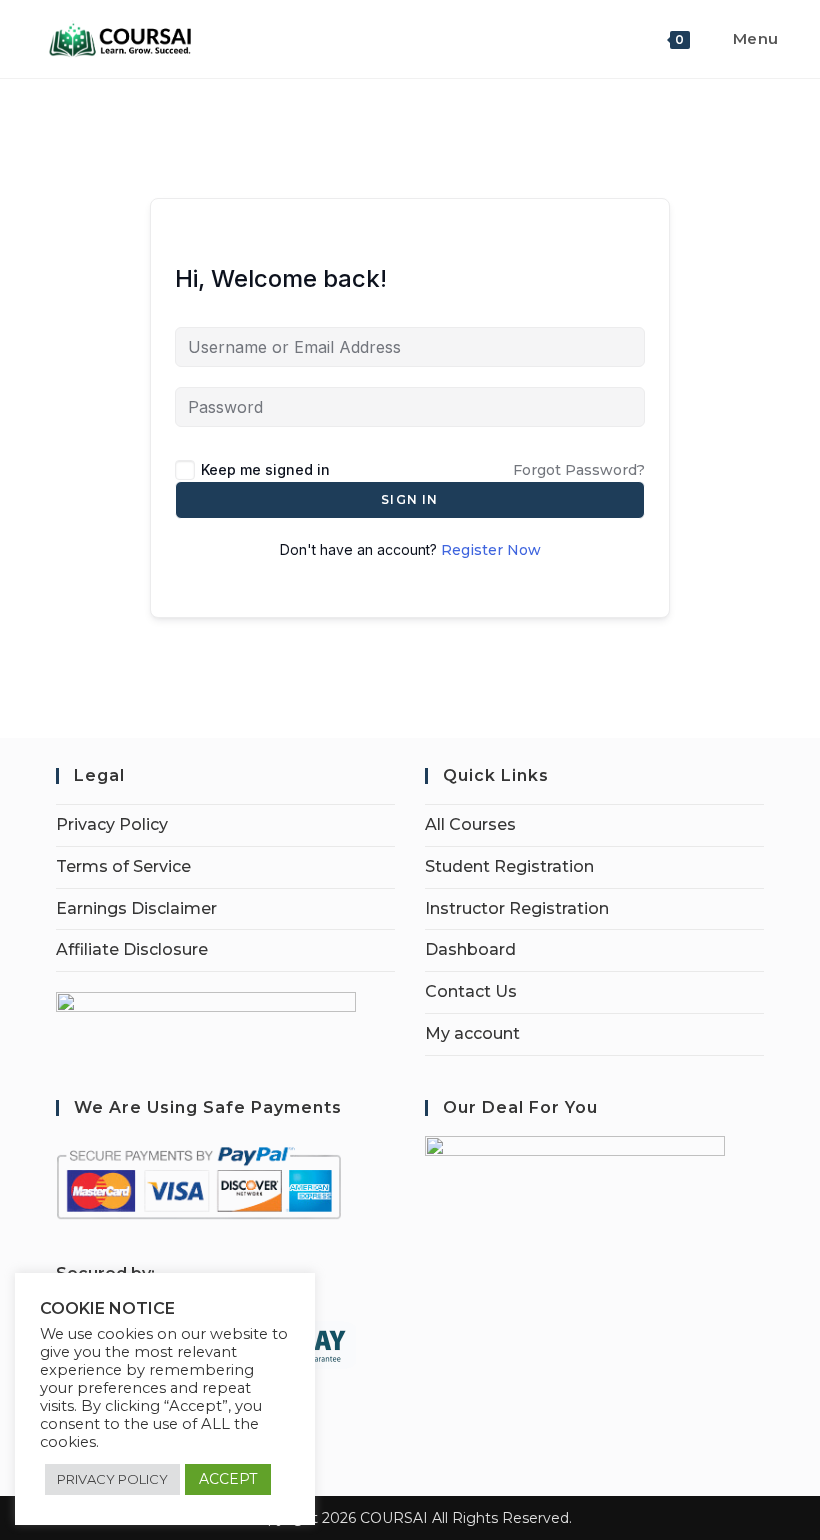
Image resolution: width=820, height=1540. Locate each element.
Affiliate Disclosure (132, 949)
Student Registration (509, 866)
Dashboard (470, 949)
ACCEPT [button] (228, 1479)
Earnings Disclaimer (136, 908)
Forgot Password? (579, 470)
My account (472, 1033)
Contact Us (471, 991)
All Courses (470, 824)
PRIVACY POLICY (112, 1479)
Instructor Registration (517, 908)
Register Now (491, 550)
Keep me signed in (265, 469)
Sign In (409, 499)
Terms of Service (123, 866)
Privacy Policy (112, 824)
